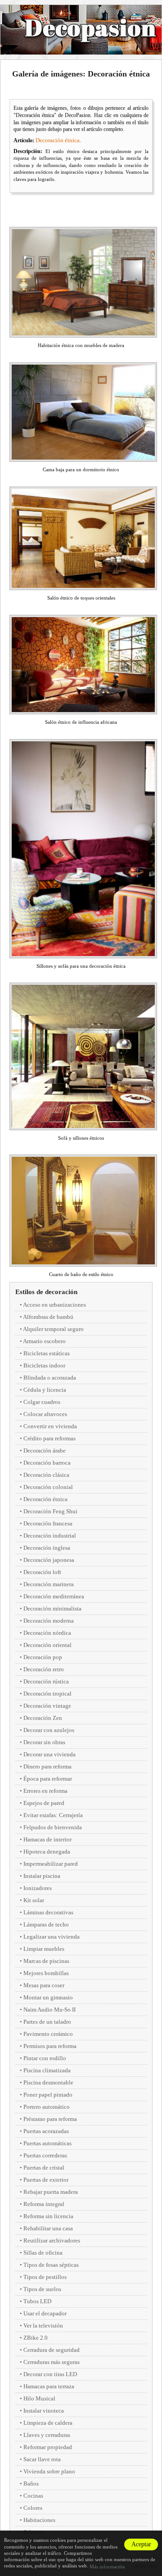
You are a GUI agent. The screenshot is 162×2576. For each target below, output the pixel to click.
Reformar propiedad (48, 2447)
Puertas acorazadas (46, 2131)
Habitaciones (39, 2520)
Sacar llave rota (42, 2459)
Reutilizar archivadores (52, 2240)
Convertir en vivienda (50, 1426)
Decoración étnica (58, 140)
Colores (33, 2508)
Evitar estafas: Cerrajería (53, 1815)
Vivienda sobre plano (49, 2471)
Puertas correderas (45, 2155)
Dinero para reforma (47, 1766)
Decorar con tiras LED (50, 2374)
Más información (107, 2567)
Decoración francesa (48, 1523)
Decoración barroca (47, 1463)
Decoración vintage (47, 1706)
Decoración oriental (47, 1645)
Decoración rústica (46, 1681)
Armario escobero (44, 1341)
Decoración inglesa (47, 1548)
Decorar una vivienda (49, 1754)
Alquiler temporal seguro (53, 1329)
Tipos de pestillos (45, 2277)
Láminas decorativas (48, 1912)
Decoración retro (44, 1669)
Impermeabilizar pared (51, 1864)
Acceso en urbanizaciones (54, 1305)
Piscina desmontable (48, 2082)
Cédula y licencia (45, 1390)
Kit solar (34, 1900)
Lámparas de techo (46, 1924)
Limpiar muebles (44, 1949)
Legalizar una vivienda (52, 1937)
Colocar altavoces (45, 1414)
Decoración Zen (43, 1718)
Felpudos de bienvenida (53, 1827)
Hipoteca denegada (47, 1852)
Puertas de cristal (44, 2168)
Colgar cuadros (42, 1402)
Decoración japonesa (49, 1560)
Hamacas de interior (47, 1839)
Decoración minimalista (52, 1608)
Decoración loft (42, 1572)
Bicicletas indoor (44, 1365)
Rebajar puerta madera (51, 2192)
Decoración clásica (46, 1475)
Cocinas (33, 2496)
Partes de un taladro (47, 2022)
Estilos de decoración (46, 1292)
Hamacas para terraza (49, 2386)
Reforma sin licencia (48, 2216)
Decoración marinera (49, 1584)
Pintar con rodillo (45, 2058)
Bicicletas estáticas (47, 1353)
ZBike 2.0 (36, 2338)
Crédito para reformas (49, 1438)
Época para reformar (48, 1779)
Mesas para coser (44, 1985)
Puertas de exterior (46, 2180)
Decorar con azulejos (49, 1730)
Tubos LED (37, 2301)
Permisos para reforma (50, 2046)
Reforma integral (44, 2204)
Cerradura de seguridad (52, 2350)
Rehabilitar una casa (48, 2228)
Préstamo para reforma (50, 2119)
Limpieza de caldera (48, 2423)
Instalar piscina (42, 1876)
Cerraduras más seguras (52, 2362)
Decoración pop (43, 1657)
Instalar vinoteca (44, 2411)
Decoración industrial (50, 1536)
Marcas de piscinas (46, 1961)
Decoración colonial (48, 1487)
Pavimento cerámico (48, 2034)
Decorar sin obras (44, 1742)
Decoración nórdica (47, 1633)
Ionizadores (38, 1888)
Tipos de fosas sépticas (51, 2265)
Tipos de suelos (42, 2289)
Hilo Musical (39, 2398)
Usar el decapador (45, 2313)
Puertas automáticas (47, 2143)
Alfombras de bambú (48, 1317)
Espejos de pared (44, 1803)
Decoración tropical (47, 1694)
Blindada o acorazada (50, 1378)
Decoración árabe (45, 1450)
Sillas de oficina (43, 2253)
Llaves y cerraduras (47, 2435)
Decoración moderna (49, 1621)
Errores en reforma (45, 1791)
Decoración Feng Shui (50, 1511)
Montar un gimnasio (48, 1997)
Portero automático (47, 2107)
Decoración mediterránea (54, 1596)
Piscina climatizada (47, 2070)
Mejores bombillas (46, 1973)
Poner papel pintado (48, 2095)
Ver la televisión (43, 2326)
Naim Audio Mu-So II (49, 2010)
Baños (31, 2484)
